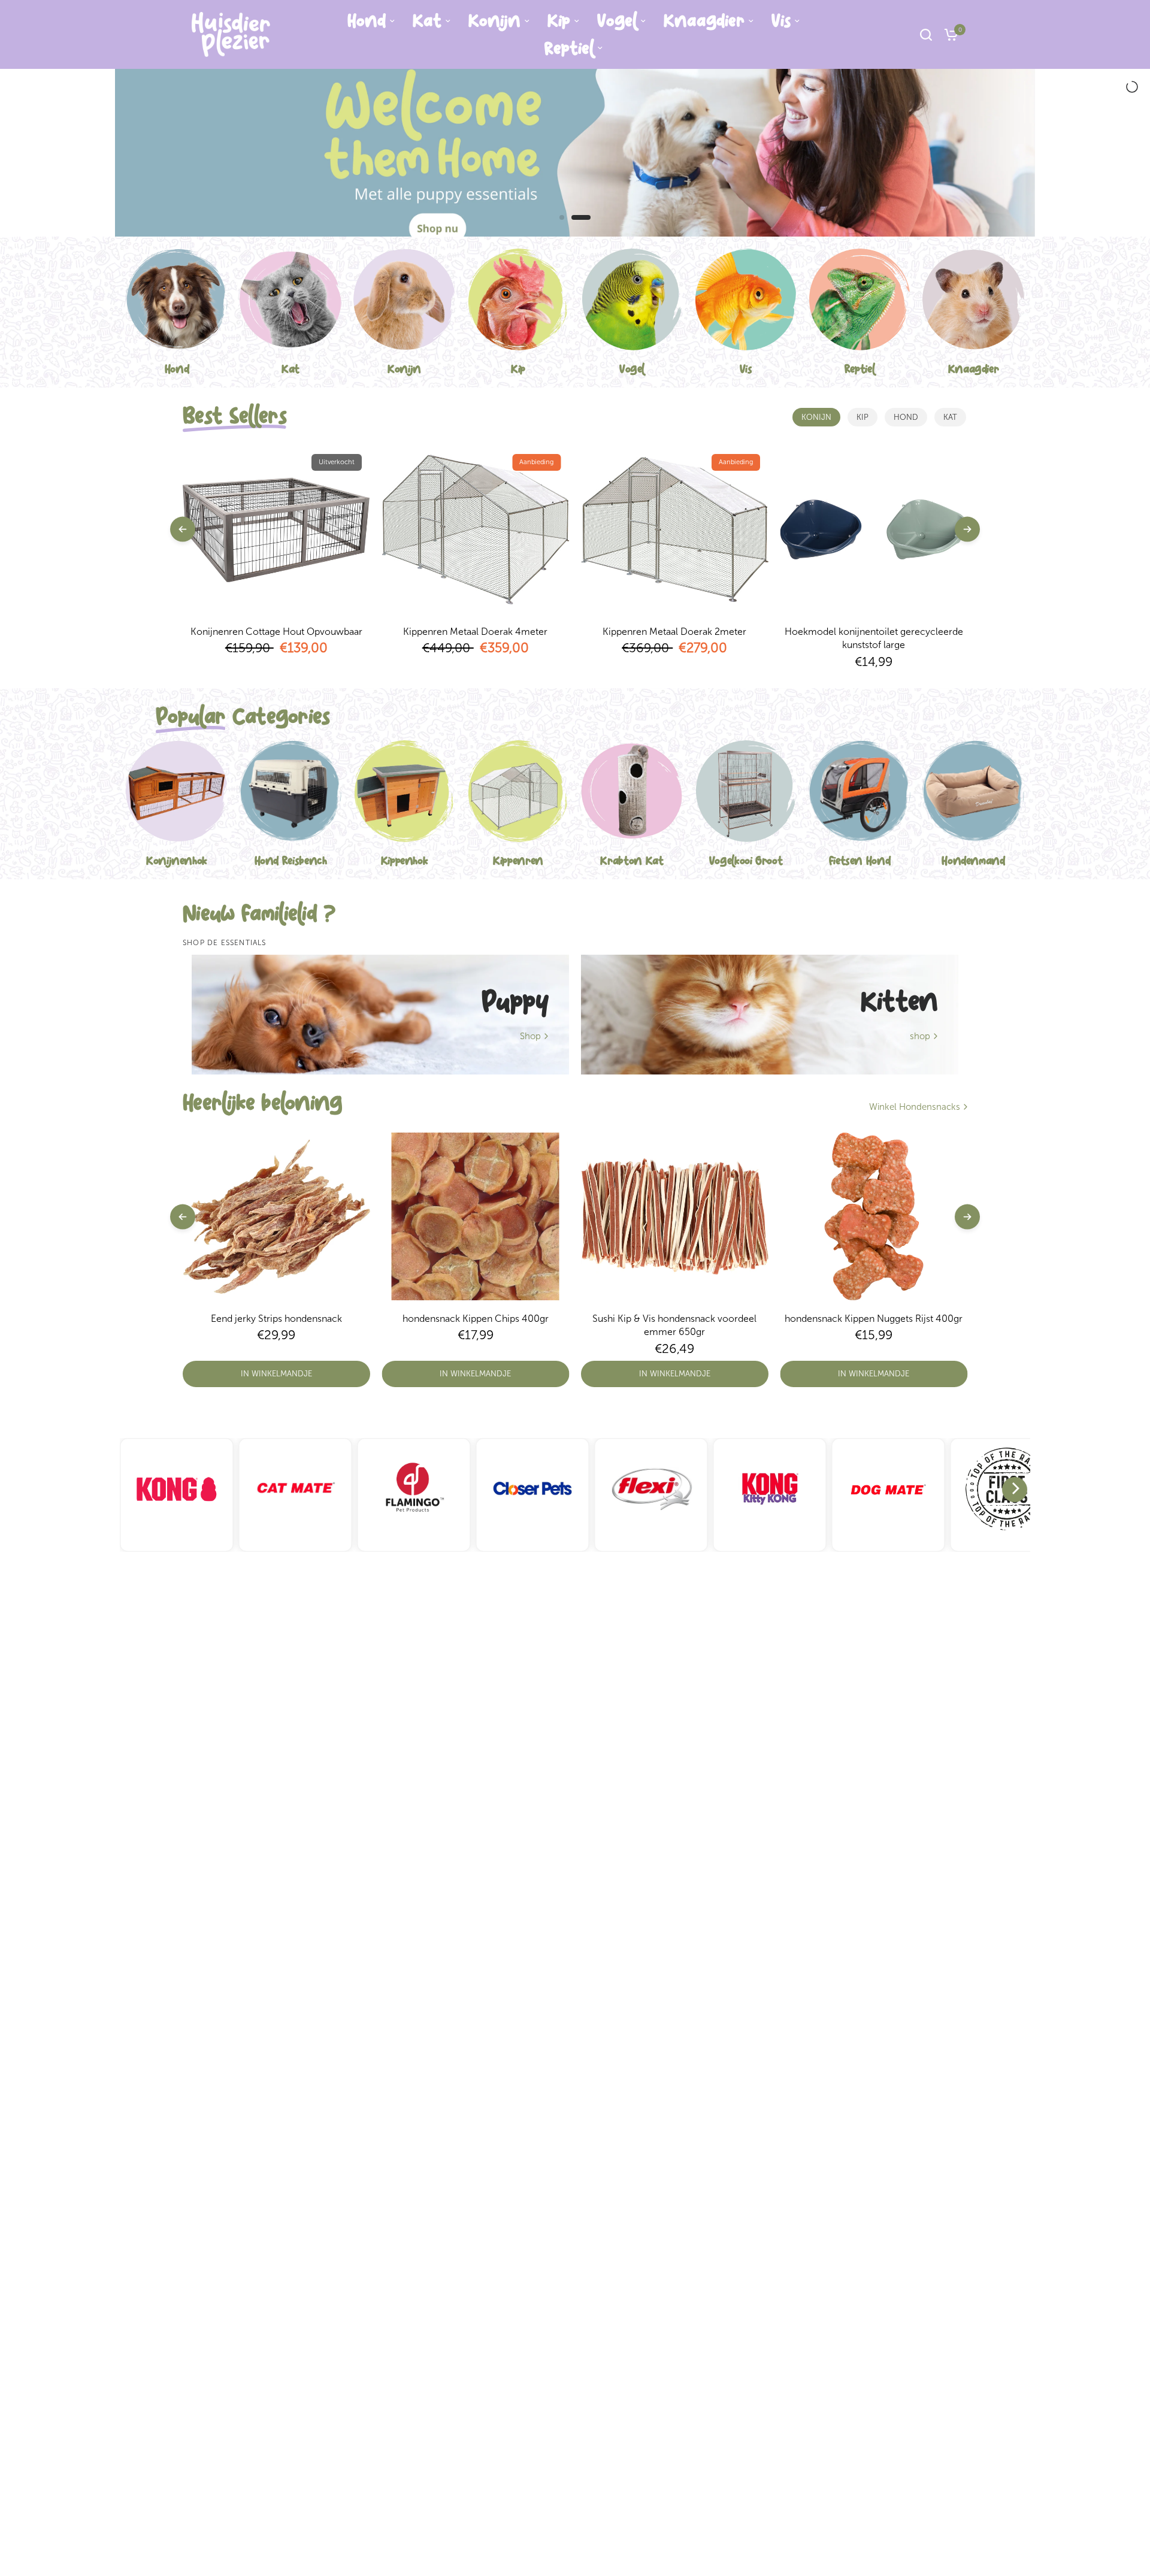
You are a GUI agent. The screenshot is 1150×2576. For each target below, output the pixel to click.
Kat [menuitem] (427, 21)
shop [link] (920, 1036)
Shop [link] (530, 1036)
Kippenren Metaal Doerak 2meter (674, 632)
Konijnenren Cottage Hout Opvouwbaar (276, 632)
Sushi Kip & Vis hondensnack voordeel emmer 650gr (674, 1325)
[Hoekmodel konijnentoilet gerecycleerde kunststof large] (874, 529)
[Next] (1015, 1490)
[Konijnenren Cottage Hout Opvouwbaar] (276, 529)
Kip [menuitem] (559, 21)
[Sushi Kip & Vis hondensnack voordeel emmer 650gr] (675, 1216)
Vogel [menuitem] (617, 21)
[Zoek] (926, 34)
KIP (862, 417)
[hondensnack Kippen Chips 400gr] (476, 1216)
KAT (950, 417)
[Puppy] (380, 1015)
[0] (948, 34)
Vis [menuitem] (781, 21)
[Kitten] (770, 1015)
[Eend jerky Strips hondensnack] (276, 1216)
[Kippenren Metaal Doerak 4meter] (476, 529)
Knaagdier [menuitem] (704, 21)
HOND (906, 417)
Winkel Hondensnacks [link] (915, 1107)
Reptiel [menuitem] (569, 49)
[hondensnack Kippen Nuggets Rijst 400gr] (874, 1216)
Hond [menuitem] (367, 21)
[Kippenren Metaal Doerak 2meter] (675, 529)
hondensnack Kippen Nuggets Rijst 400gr (874, 1319)
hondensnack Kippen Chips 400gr (476, 1319)
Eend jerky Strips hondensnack (276, 1319)
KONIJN (816, 417)
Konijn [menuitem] (494, 21)
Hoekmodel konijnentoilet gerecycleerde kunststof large (874, 638)
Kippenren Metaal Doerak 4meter (475, 632)
